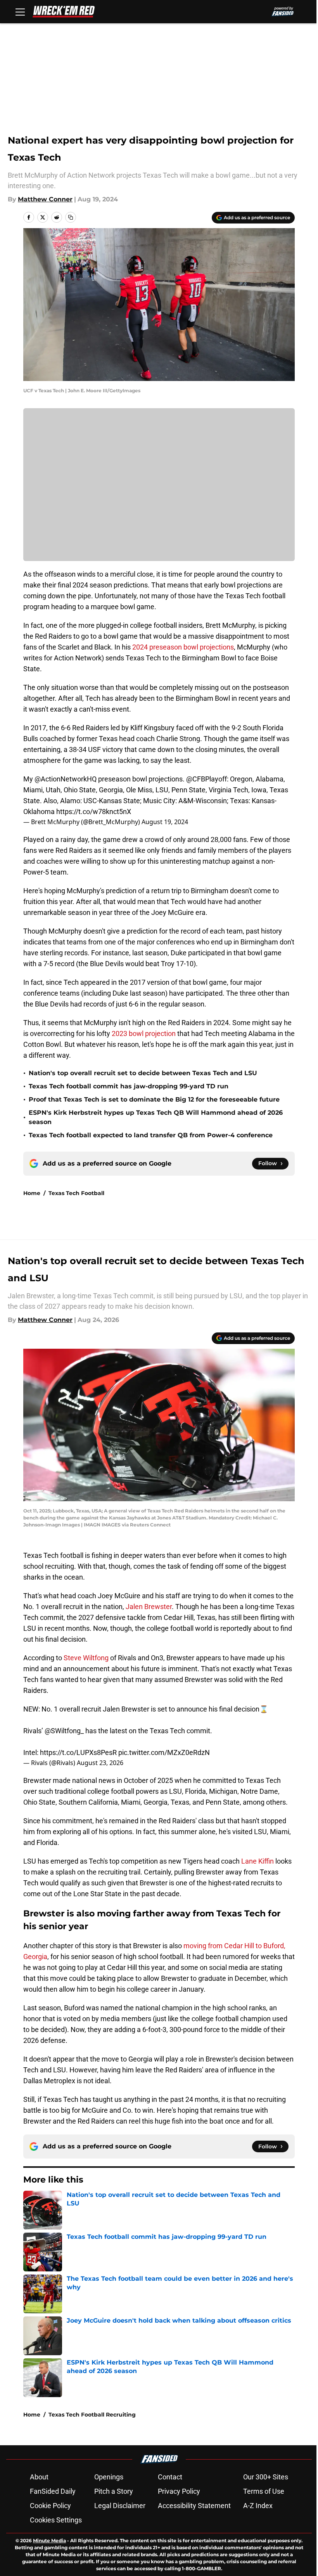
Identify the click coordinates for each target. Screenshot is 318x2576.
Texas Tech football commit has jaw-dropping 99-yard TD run (129, 1086)
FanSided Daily (53, 2491)
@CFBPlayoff (207, 779)
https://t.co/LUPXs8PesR (78, 1752)
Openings (109, 2477)
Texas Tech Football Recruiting (92, 2415)
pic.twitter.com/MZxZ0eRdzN (164, 1752)
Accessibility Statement (194, 2506)
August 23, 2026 (100, 1763)
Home (32, 1193)
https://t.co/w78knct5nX (94, 812)
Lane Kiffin (258, 1861)
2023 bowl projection (144, 1033)
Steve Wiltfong (86, 1658)
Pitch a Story (114, 2491)
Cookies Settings (56, 2520)
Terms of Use (264, 2491)
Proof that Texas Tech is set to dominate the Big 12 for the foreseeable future (154, 1099)
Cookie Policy (50, 2506)
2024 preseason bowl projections (183, 647)
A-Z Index (258, 2506)
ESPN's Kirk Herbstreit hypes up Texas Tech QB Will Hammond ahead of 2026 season (156, 1117)
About (39, 2477)
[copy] (71, 217)
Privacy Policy (179, 2491)
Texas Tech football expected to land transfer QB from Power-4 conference (151, 1135)
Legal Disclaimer (120, 2506)
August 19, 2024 (165, 822)
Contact (170, 2477)
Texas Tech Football (76, 1193)
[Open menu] (20, 12)
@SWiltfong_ (64, 1731)
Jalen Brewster (149, 1607)
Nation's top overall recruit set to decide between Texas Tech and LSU (143, 1073)
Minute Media (49, 2540)
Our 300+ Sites (266, 2477)
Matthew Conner (45, 199)
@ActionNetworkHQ (66, 779)
